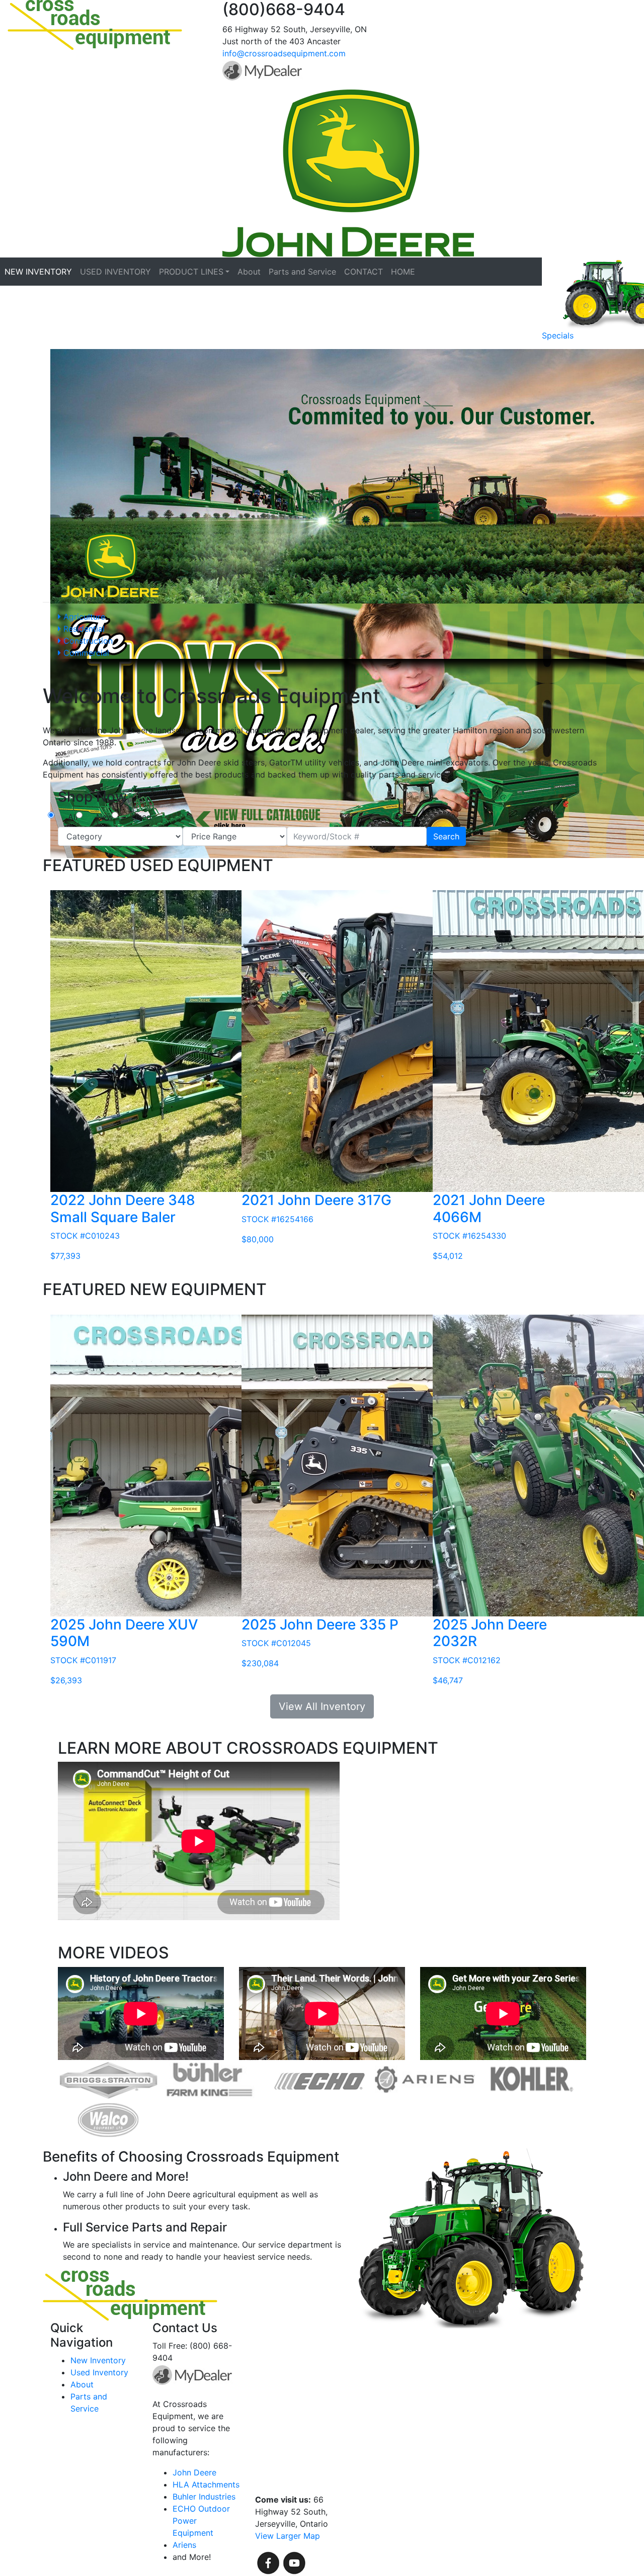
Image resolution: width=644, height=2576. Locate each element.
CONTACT (364, 272)
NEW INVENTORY (38, 272)
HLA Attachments (206, 2484)
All (73, 817)
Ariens (184, 2545)
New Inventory (98, 2360)
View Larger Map (288, 2536)
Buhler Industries (204, 2497)
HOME (403, 272)
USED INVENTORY (115, 272)
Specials (558, 335)
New (105, 817)
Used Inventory (99, 2372)
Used (142, 817)
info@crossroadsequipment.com (284, 53)
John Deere (194, 2472)
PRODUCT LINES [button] (191, 272)
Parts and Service (302, 272)
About (249, 272)
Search (446, 836)
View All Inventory (322, 1706)
